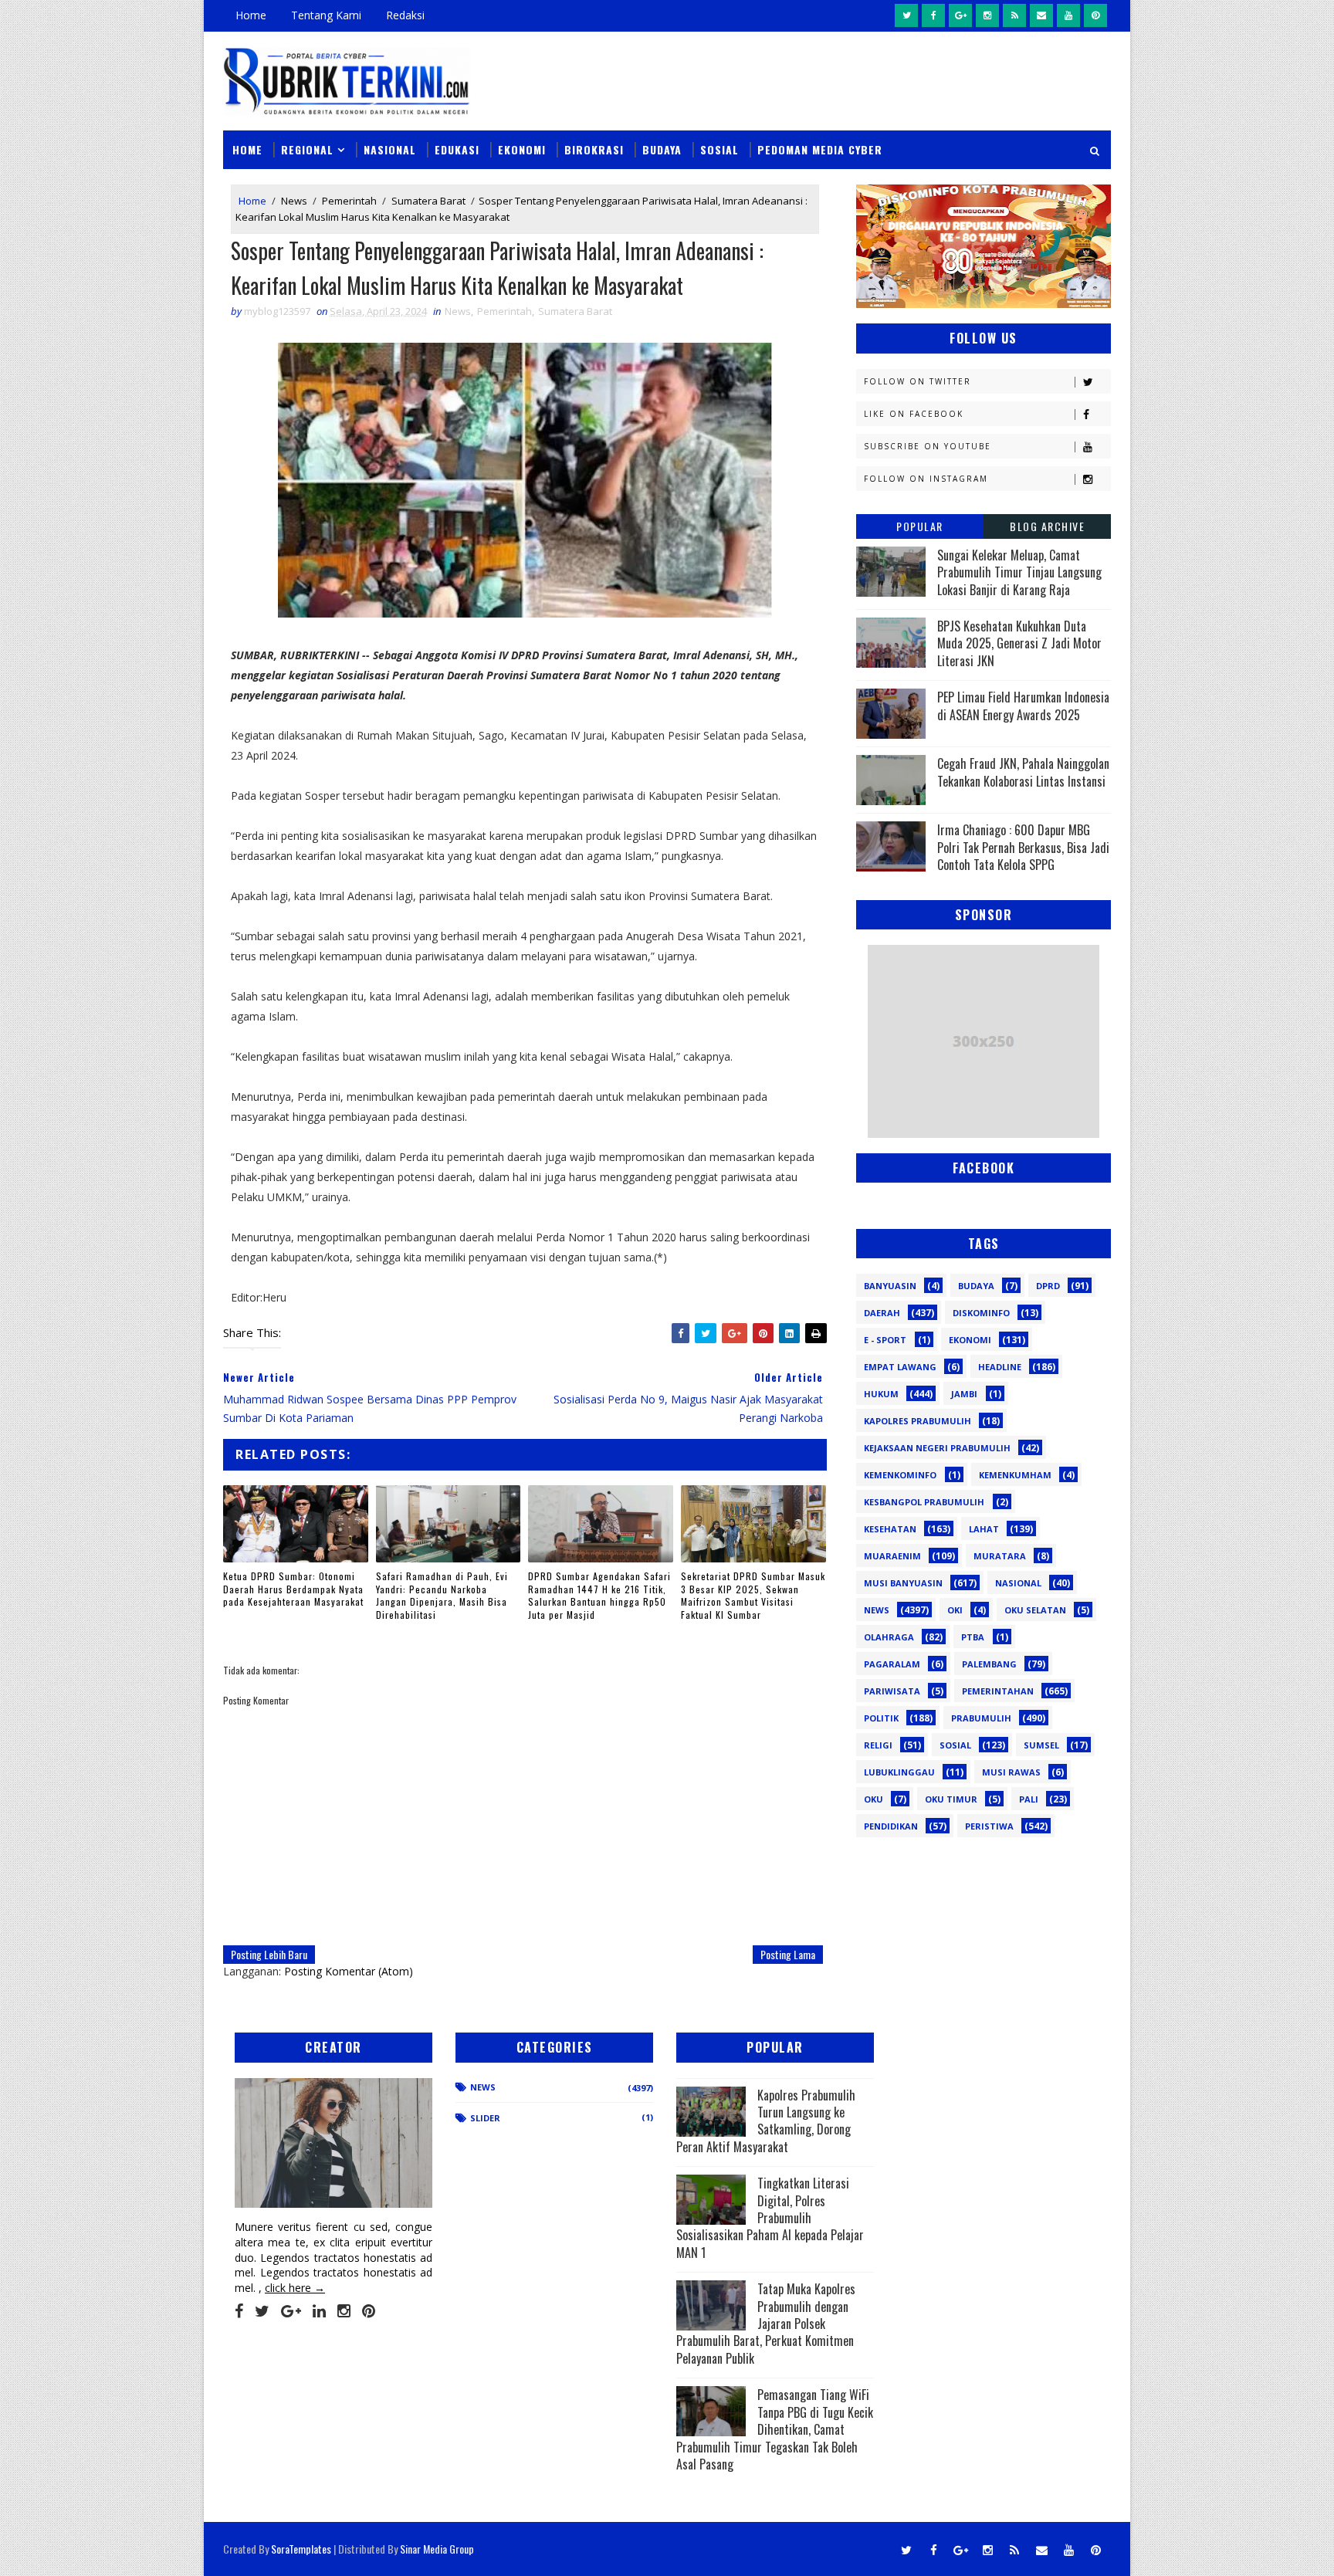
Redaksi (405, 15)
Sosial (719, 149)
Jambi (964, 1394)
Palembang (989, 1664)
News (294, 201)
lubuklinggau (899, 1772)
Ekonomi (522, 149)
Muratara (1000, 1556)
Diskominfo (981, 1313)
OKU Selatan (1035, 1610)
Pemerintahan (998, 1691)
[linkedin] (319, 2311)
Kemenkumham (1015, 1475)
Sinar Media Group (437, 2549)
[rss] (1014, 15)
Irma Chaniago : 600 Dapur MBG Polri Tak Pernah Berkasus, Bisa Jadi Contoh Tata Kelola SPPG (1023, 847)
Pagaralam (892, 1664)
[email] (1041, 15)
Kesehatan (890, 1529)
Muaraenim (892, 1556)
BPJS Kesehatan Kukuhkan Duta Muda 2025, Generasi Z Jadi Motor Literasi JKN (1019, 643)
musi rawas (1011, 1772)
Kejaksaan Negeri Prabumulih (937, 1448)
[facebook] (933, 15)
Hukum (881, 1394)
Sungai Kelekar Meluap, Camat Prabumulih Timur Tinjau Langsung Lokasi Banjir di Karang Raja (1019, 572)
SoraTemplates (301, 2549)
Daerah (882, 1313)
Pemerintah (349, 201)
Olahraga (889, 1637)
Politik (881, 1718)
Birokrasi (594, 149)
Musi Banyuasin (903, 1583)
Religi (878, 1745)
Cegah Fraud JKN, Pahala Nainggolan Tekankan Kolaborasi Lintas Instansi (1023, 772)
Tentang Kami (326, 15)
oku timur (951, 1799)
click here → (295, 2288)
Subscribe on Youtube (928, 446)
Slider (485, 2118)
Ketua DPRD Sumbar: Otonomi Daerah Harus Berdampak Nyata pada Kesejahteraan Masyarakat (293, 1589)
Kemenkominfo (900, 1475)
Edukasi (457, 149)
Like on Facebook (914, 414)
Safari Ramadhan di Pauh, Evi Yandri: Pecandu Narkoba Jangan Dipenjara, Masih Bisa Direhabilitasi (442, 1595)
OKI (955, 1610)
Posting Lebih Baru (269, 1954)
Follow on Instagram (926, 479)
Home (251, 15)
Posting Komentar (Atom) (349, 1971)
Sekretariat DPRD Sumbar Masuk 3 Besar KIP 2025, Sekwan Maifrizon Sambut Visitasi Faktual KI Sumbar (753, 1595)
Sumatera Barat (428, 201)
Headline (1000, 1367)
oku (874, 1799)
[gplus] (960, 15)
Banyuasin (890, 1286)
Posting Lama (788, 1954)
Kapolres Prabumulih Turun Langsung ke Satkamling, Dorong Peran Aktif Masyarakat (766, 2121)
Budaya (662, 149)
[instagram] (987, 15)
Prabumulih (981, 1718)
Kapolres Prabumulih (918, 1421)
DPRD (1048, 1286)
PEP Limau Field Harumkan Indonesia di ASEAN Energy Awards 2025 (1023, 706)
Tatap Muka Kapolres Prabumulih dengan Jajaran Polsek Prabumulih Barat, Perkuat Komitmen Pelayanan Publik (766, 2324)
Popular (920, 526)
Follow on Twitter (918, 381)
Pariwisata (892, 1691)
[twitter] (906, 15)
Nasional (390, 149)
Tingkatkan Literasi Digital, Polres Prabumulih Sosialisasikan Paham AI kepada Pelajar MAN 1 (770, 2218)
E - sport (885, 1340)
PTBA (973, 1637)
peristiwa (989, 1826)
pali (1029, 1799)
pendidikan (891, 1826)
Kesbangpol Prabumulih (924, 1502)
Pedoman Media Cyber (820, 149)
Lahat (984, 1529)
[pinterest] (1095, 15)
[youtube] (1068, 15)
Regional (307, 149)
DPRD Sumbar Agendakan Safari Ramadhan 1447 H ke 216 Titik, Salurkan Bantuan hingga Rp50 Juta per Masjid (599, 1595)
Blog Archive (1047, 526)
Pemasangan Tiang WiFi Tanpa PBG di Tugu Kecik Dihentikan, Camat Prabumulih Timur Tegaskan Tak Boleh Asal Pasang (775, 2429)
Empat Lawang (900, 1367)
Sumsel (1041, 1745)
